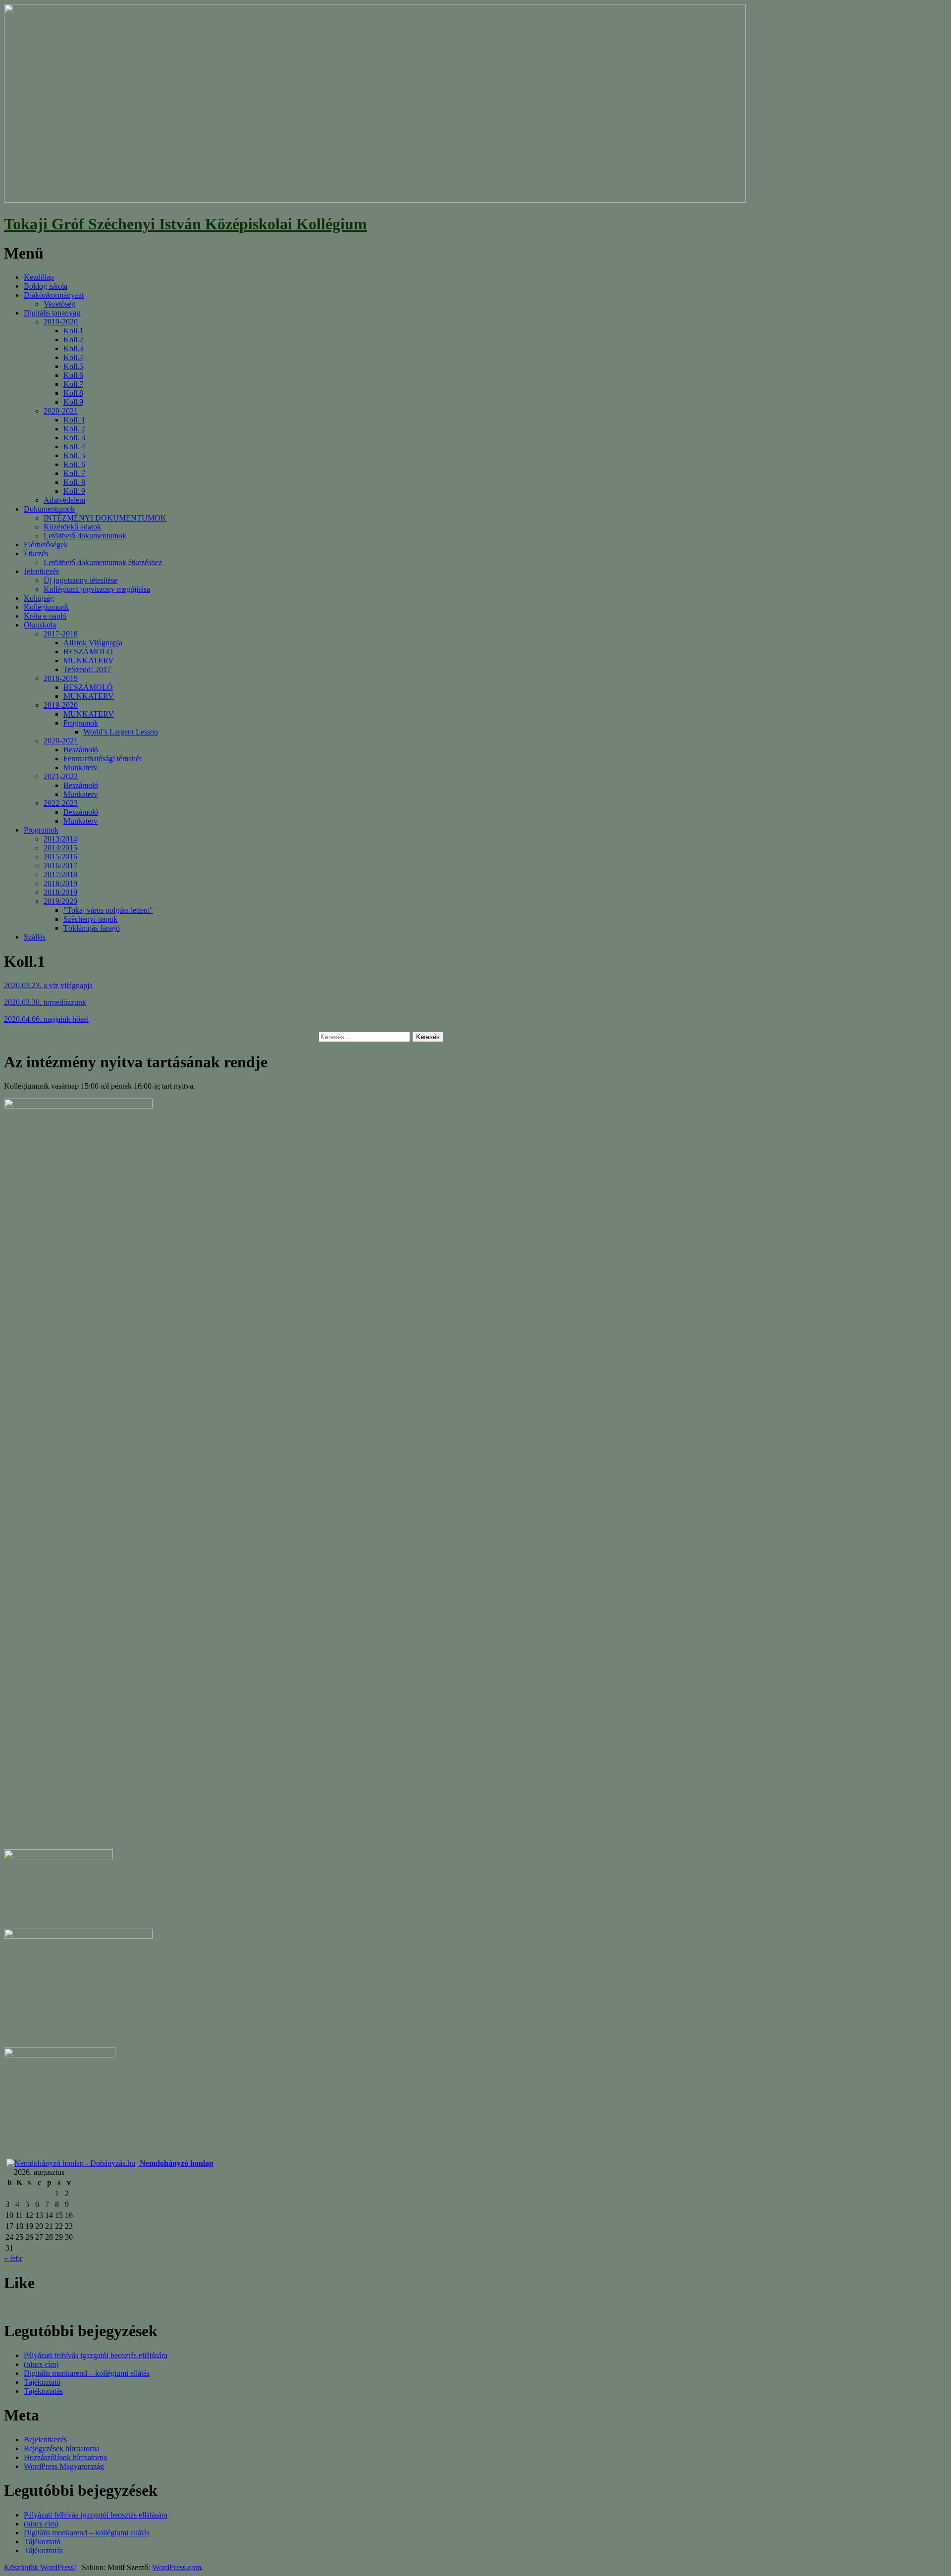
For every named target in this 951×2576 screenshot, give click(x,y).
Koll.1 (73, 331)
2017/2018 (60, 874)
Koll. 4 (74, 447)
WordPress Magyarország (64, 2466)
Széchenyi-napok (90, 919)
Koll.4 (73, 357)
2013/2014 (60, 839)
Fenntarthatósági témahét (102, 759)
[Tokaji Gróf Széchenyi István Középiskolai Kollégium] (375, 200)
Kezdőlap (39, 277)
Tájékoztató (42, 2382)
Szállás (35, 937)
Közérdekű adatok (72, 527)
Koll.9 (73, 402)
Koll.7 (73, 384)
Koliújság (39, 598)
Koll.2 (73, 340)
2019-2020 (61, 322)
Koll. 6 (74, 464)
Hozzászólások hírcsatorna (65, 2457)
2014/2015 (60, 848)
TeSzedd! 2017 (87, 669)
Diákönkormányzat (54, 295)
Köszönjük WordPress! (40, 2567)
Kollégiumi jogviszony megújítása (97, 589)
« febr (13, 2258)
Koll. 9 (74, 491)
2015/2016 (60, 857)
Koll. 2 (74, 429)
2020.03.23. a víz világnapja (48, 985)
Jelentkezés (41, 571)
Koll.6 (73, 375)
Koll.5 (73, 366)
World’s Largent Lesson (121, 732)
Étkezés (36, 553)
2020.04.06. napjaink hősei (46, 1019)
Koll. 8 (74, 482)
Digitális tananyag (52, 313)
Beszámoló (81, 750)
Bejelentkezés (45, 2440)
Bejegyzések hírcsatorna (62, 2448)
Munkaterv (80, 767)
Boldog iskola (46, 286)
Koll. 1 (74, 420)
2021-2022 (61, 776)
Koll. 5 (74, 455)
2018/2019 (60, 883)
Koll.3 (73, 348)
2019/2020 (60, 901)
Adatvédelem (64, 500)
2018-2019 (61, 678)
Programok (81, 723)
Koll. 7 (74, 473)
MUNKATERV (89, 660)
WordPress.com (177, 2567)
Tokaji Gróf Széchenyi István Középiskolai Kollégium (185, 224)
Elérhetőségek (46, 545)
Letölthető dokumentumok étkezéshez (103, 562)
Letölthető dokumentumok (85, 536)
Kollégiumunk (46, 607)
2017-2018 (61, 634)
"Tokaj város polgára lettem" (108, 910)
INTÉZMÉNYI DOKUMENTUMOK (105, 518)
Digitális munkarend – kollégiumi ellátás (87, 2373)
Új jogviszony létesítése (80, 580)
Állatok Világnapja (93, 643)
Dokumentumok (49, 509)
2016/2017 (60, 866)
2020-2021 (61, 411)
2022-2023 (61, 803)
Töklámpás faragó (92, 928)
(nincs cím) (41, 2364)
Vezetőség (59, 304)
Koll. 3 (74, 438)
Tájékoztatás (43, 2391)
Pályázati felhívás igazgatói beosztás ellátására (96, 2355)
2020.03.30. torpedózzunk (45, 1002)
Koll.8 (73, 393)
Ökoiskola (40, 625)
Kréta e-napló (45, 616)
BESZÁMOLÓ (88, 652)
